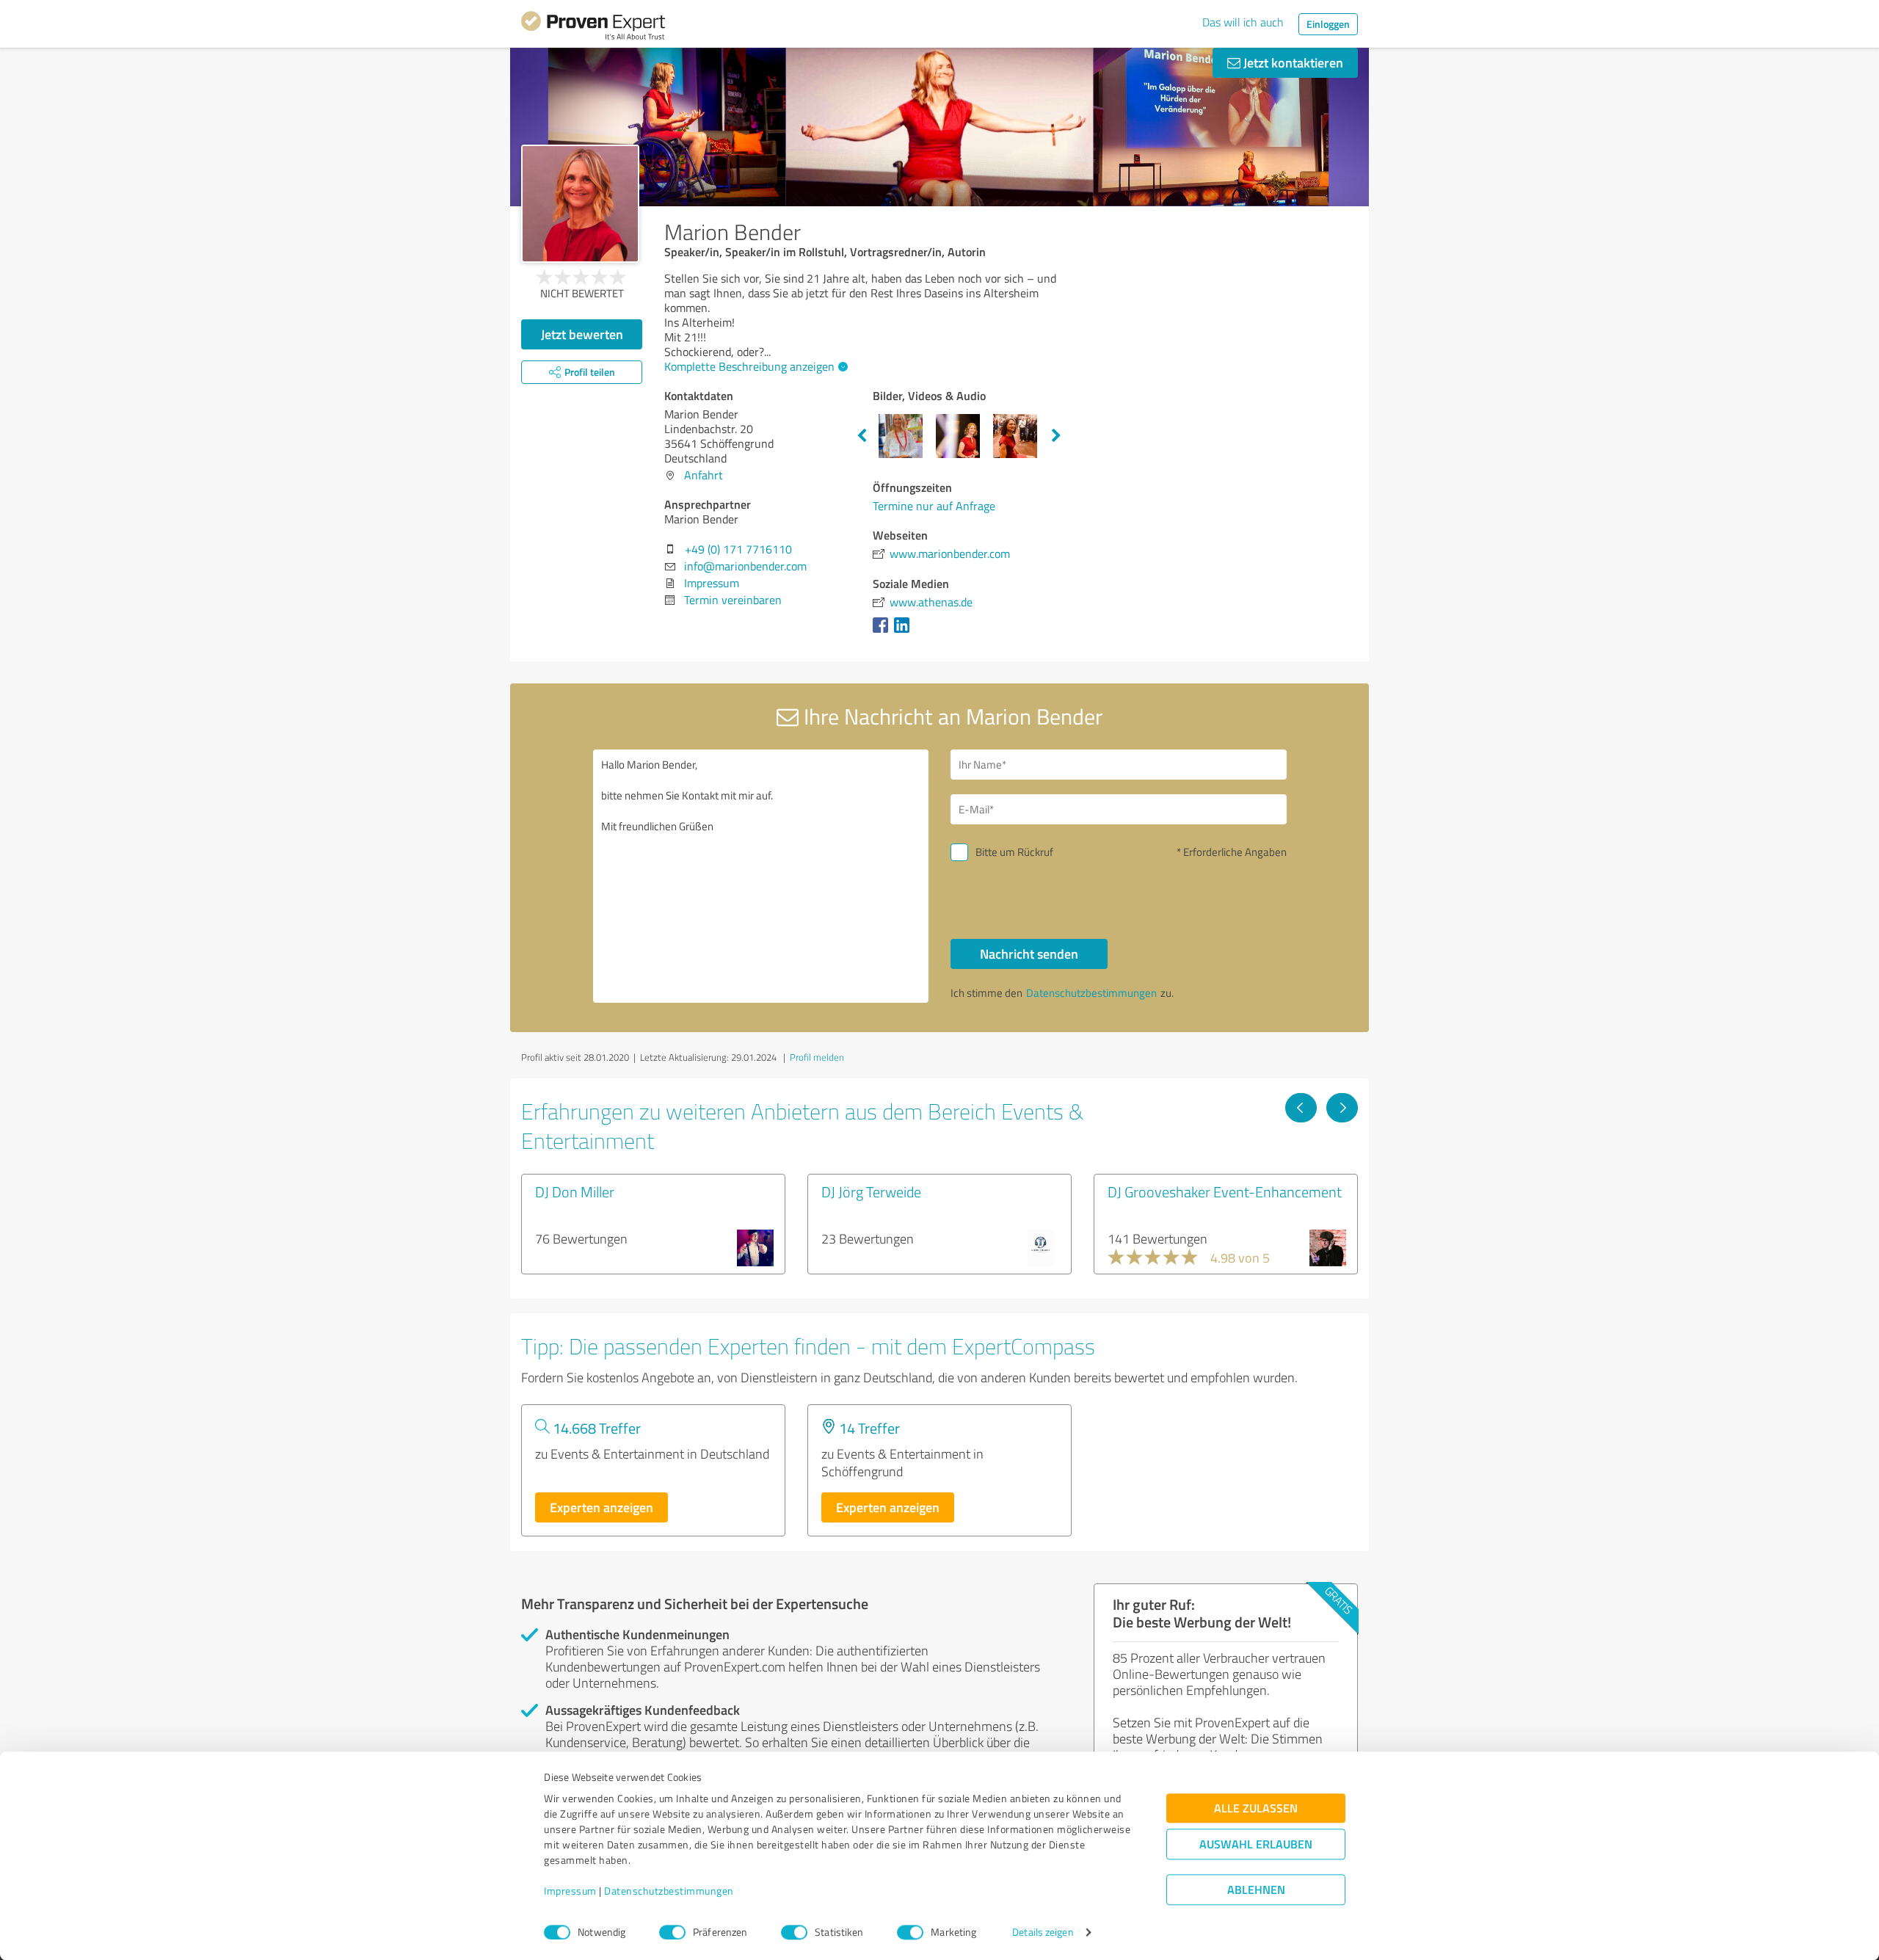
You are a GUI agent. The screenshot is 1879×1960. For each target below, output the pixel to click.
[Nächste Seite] (1342, 1108)
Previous (862, 436)
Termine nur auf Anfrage (934, 506)
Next (1056, 436)
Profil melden (817, 1057)
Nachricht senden (1029, 954)
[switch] (672, 1932)
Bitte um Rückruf (1014, 852)
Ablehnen (1256, 1890)
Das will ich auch (1243, 22)
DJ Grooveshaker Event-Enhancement (1225, 1191)
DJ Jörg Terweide (871, 1191)
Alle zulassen (1256, 1808)
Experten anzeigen (602, 1507)
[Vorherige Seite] (1301, 1108)
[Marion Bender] (580, 204)
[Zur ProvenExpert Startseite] (593, 28)
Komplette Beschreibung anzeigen (749, 366)
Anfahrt (704, 475)
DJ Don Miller (575, 1191)
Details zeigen (1043, 1932)
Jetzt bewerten (582, 334)
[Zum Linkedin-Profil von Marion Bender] (905, 632)
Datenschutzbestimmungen (669, 1891)
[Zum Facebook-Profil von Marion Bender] (883, 632)
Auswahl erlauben (1256, 1844)
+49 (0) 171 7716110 (738, 549)
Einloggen (1328, 24)
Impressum (570, 1891)
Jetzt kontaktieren (1292, 62)
